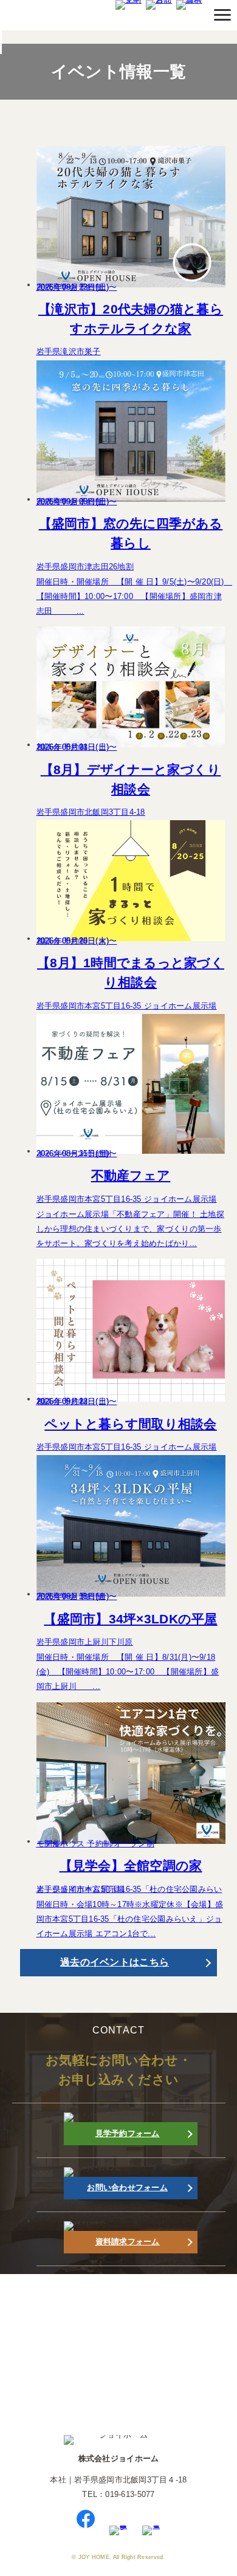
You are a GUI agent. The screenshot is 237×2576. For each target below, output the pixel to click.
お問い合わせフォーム (127, 2187)
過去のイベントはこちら (115, 1962)
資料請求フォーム (128, 2242)
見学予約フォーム (128, 2133)
